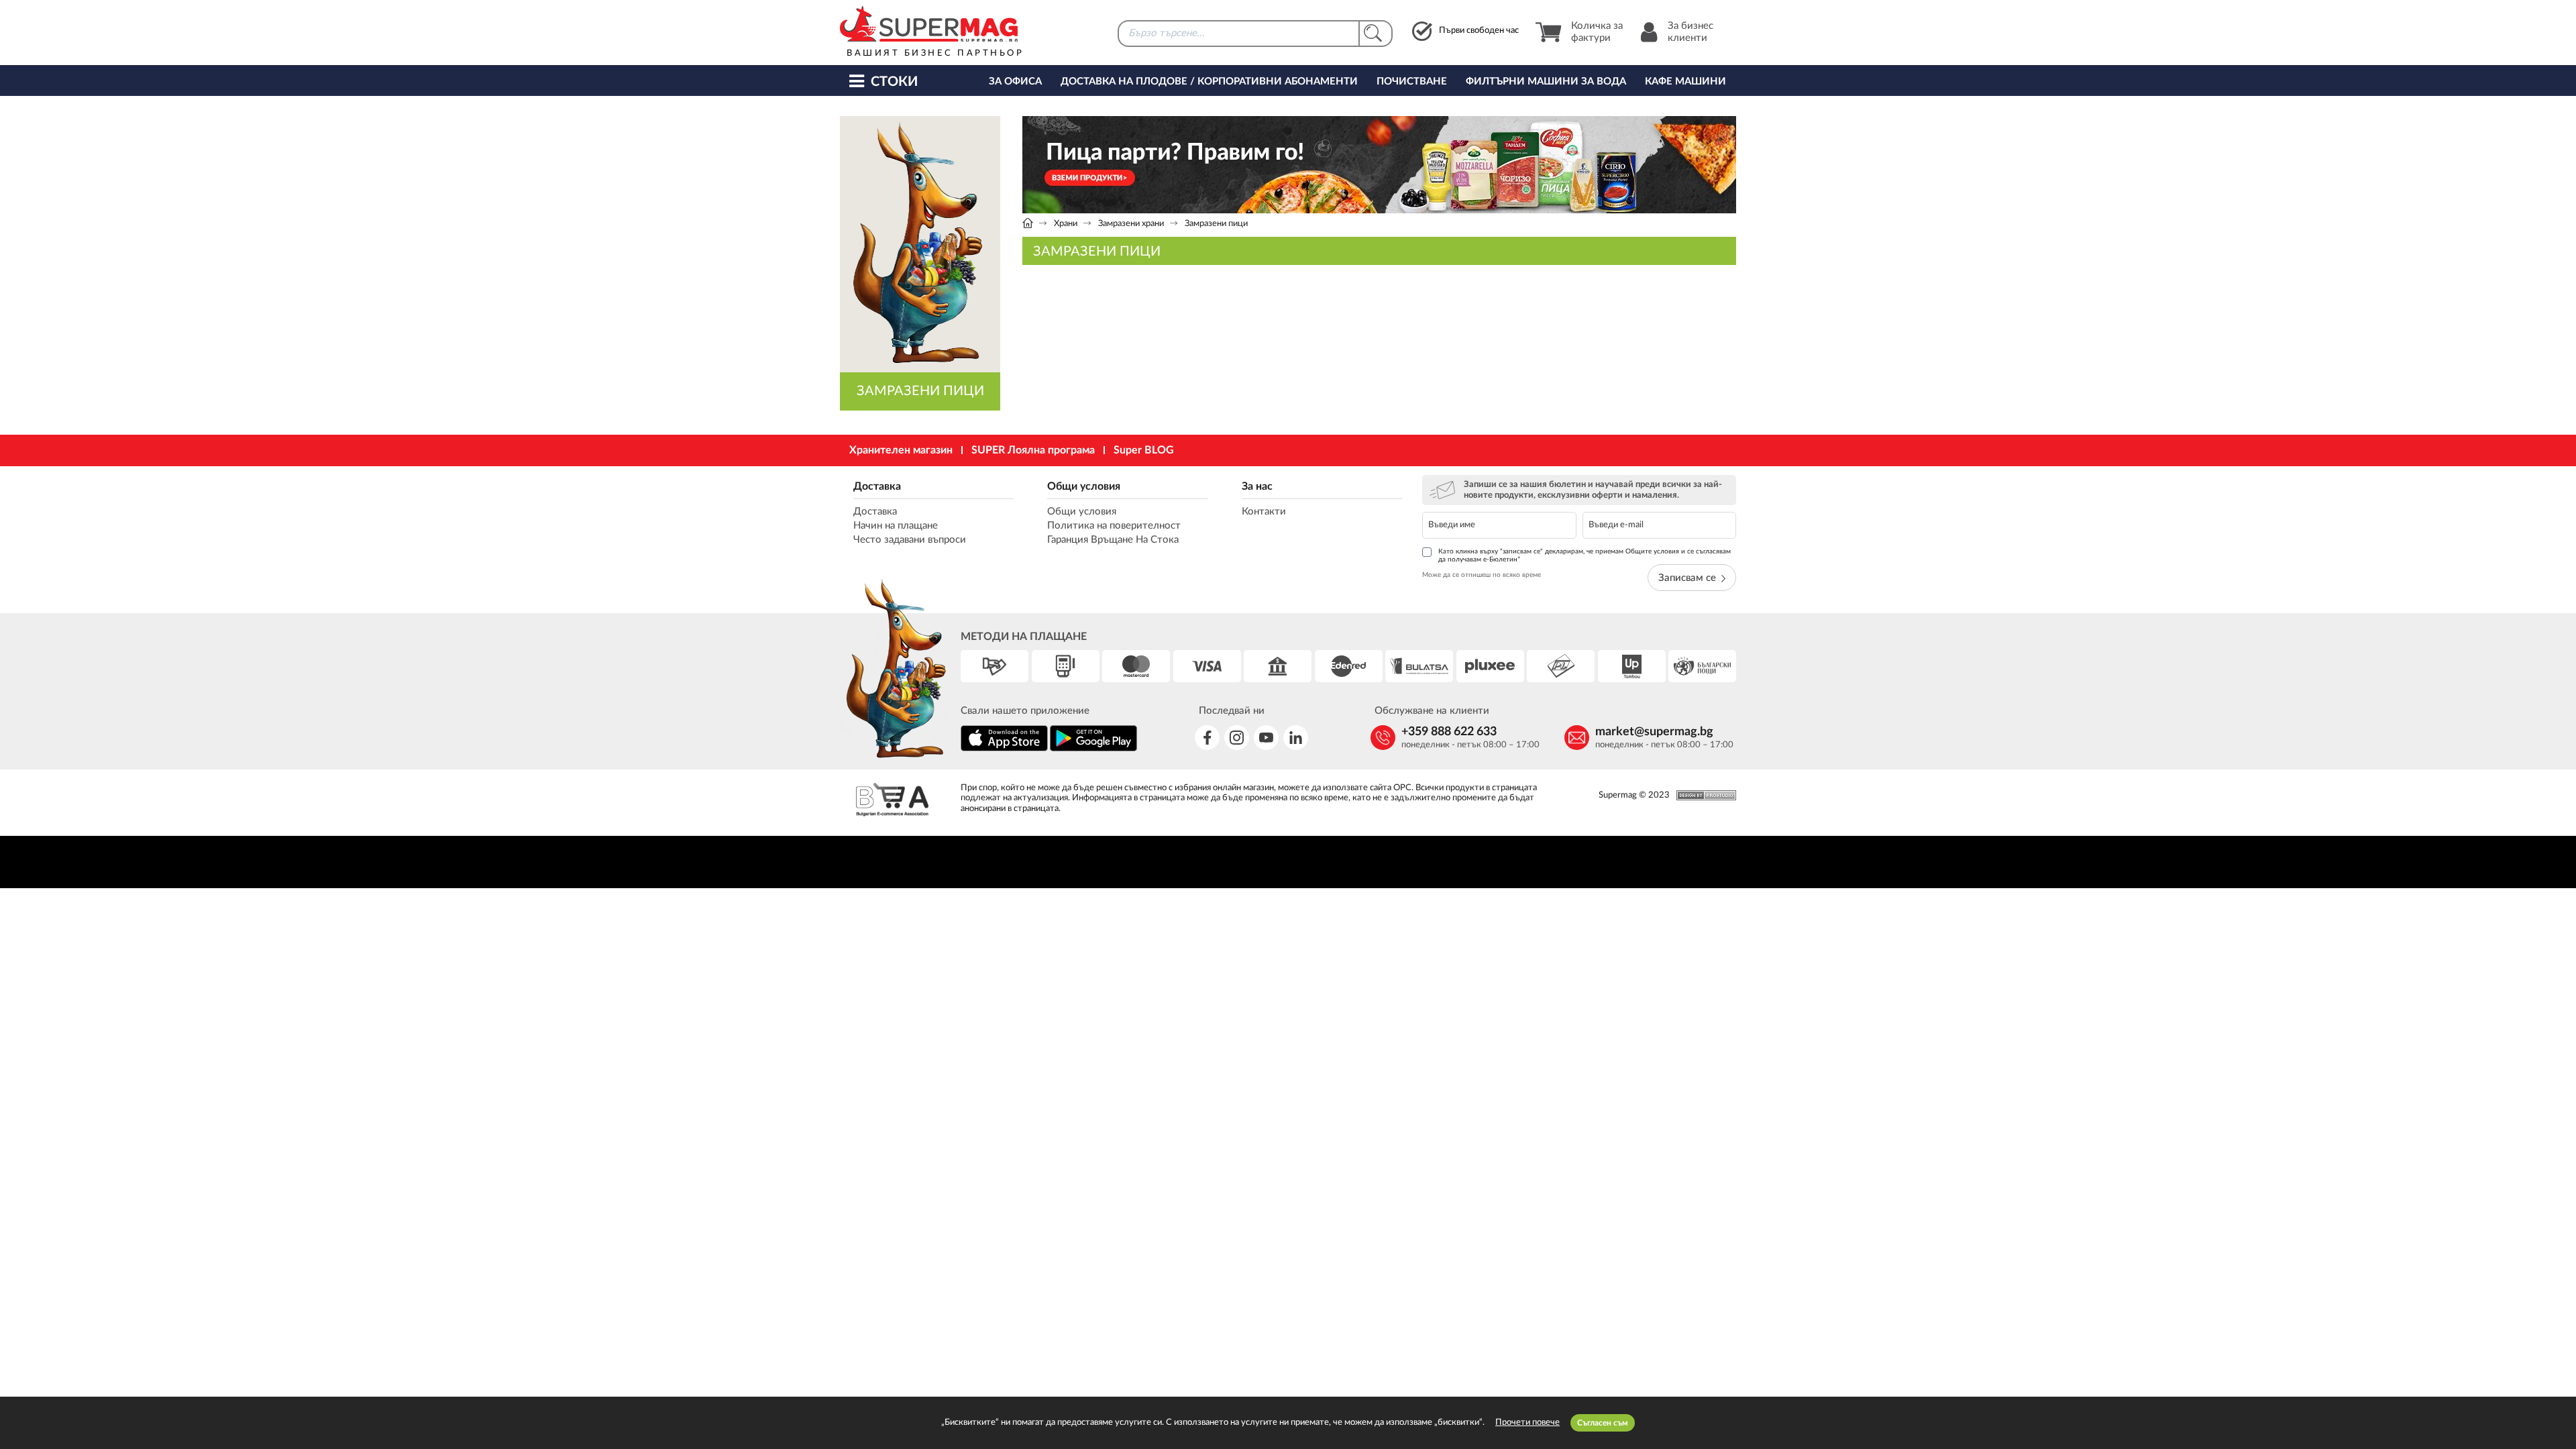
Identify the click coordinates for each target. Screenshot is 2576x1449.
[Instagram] (1237, 738)
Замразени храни (1131, 224)
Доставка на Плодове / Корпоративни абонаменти (1209, 82)
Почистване (1412, 82)
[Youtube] (1266, 738)
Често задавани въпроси (910, 540)
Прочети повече (1527, 1423)
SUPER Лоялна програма (1033, 450)
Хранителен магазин (901, 450)
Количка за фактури (1597, 32)
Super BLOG (1144, 450)
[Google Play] (1093, 749)
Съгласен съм (1603, 1423)
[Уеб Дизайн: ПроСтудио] (1703, 795)
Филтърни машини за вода (1546, 82)
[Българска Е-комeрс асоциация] (892, 801)
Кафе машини (1685, 82)
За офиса (1015, 82)
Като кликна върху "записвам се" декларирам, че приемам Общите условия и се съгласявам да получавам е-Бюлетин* (1585, 555)
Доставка (877, 486)
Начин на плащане (896, 526)
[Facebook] (1207, 738)
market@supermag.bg (1654, 732)
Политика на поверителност (1114, 526)
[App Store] (1004, 749)
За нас (1257, 486)
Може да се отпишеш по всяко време (1482, 575)
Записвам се (1687, 578)
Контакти (1264, 512)
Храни (1066, 224)
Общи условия (1084, 486)
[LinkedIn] (1296, 738)
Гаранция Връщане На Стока (1113, 540)
